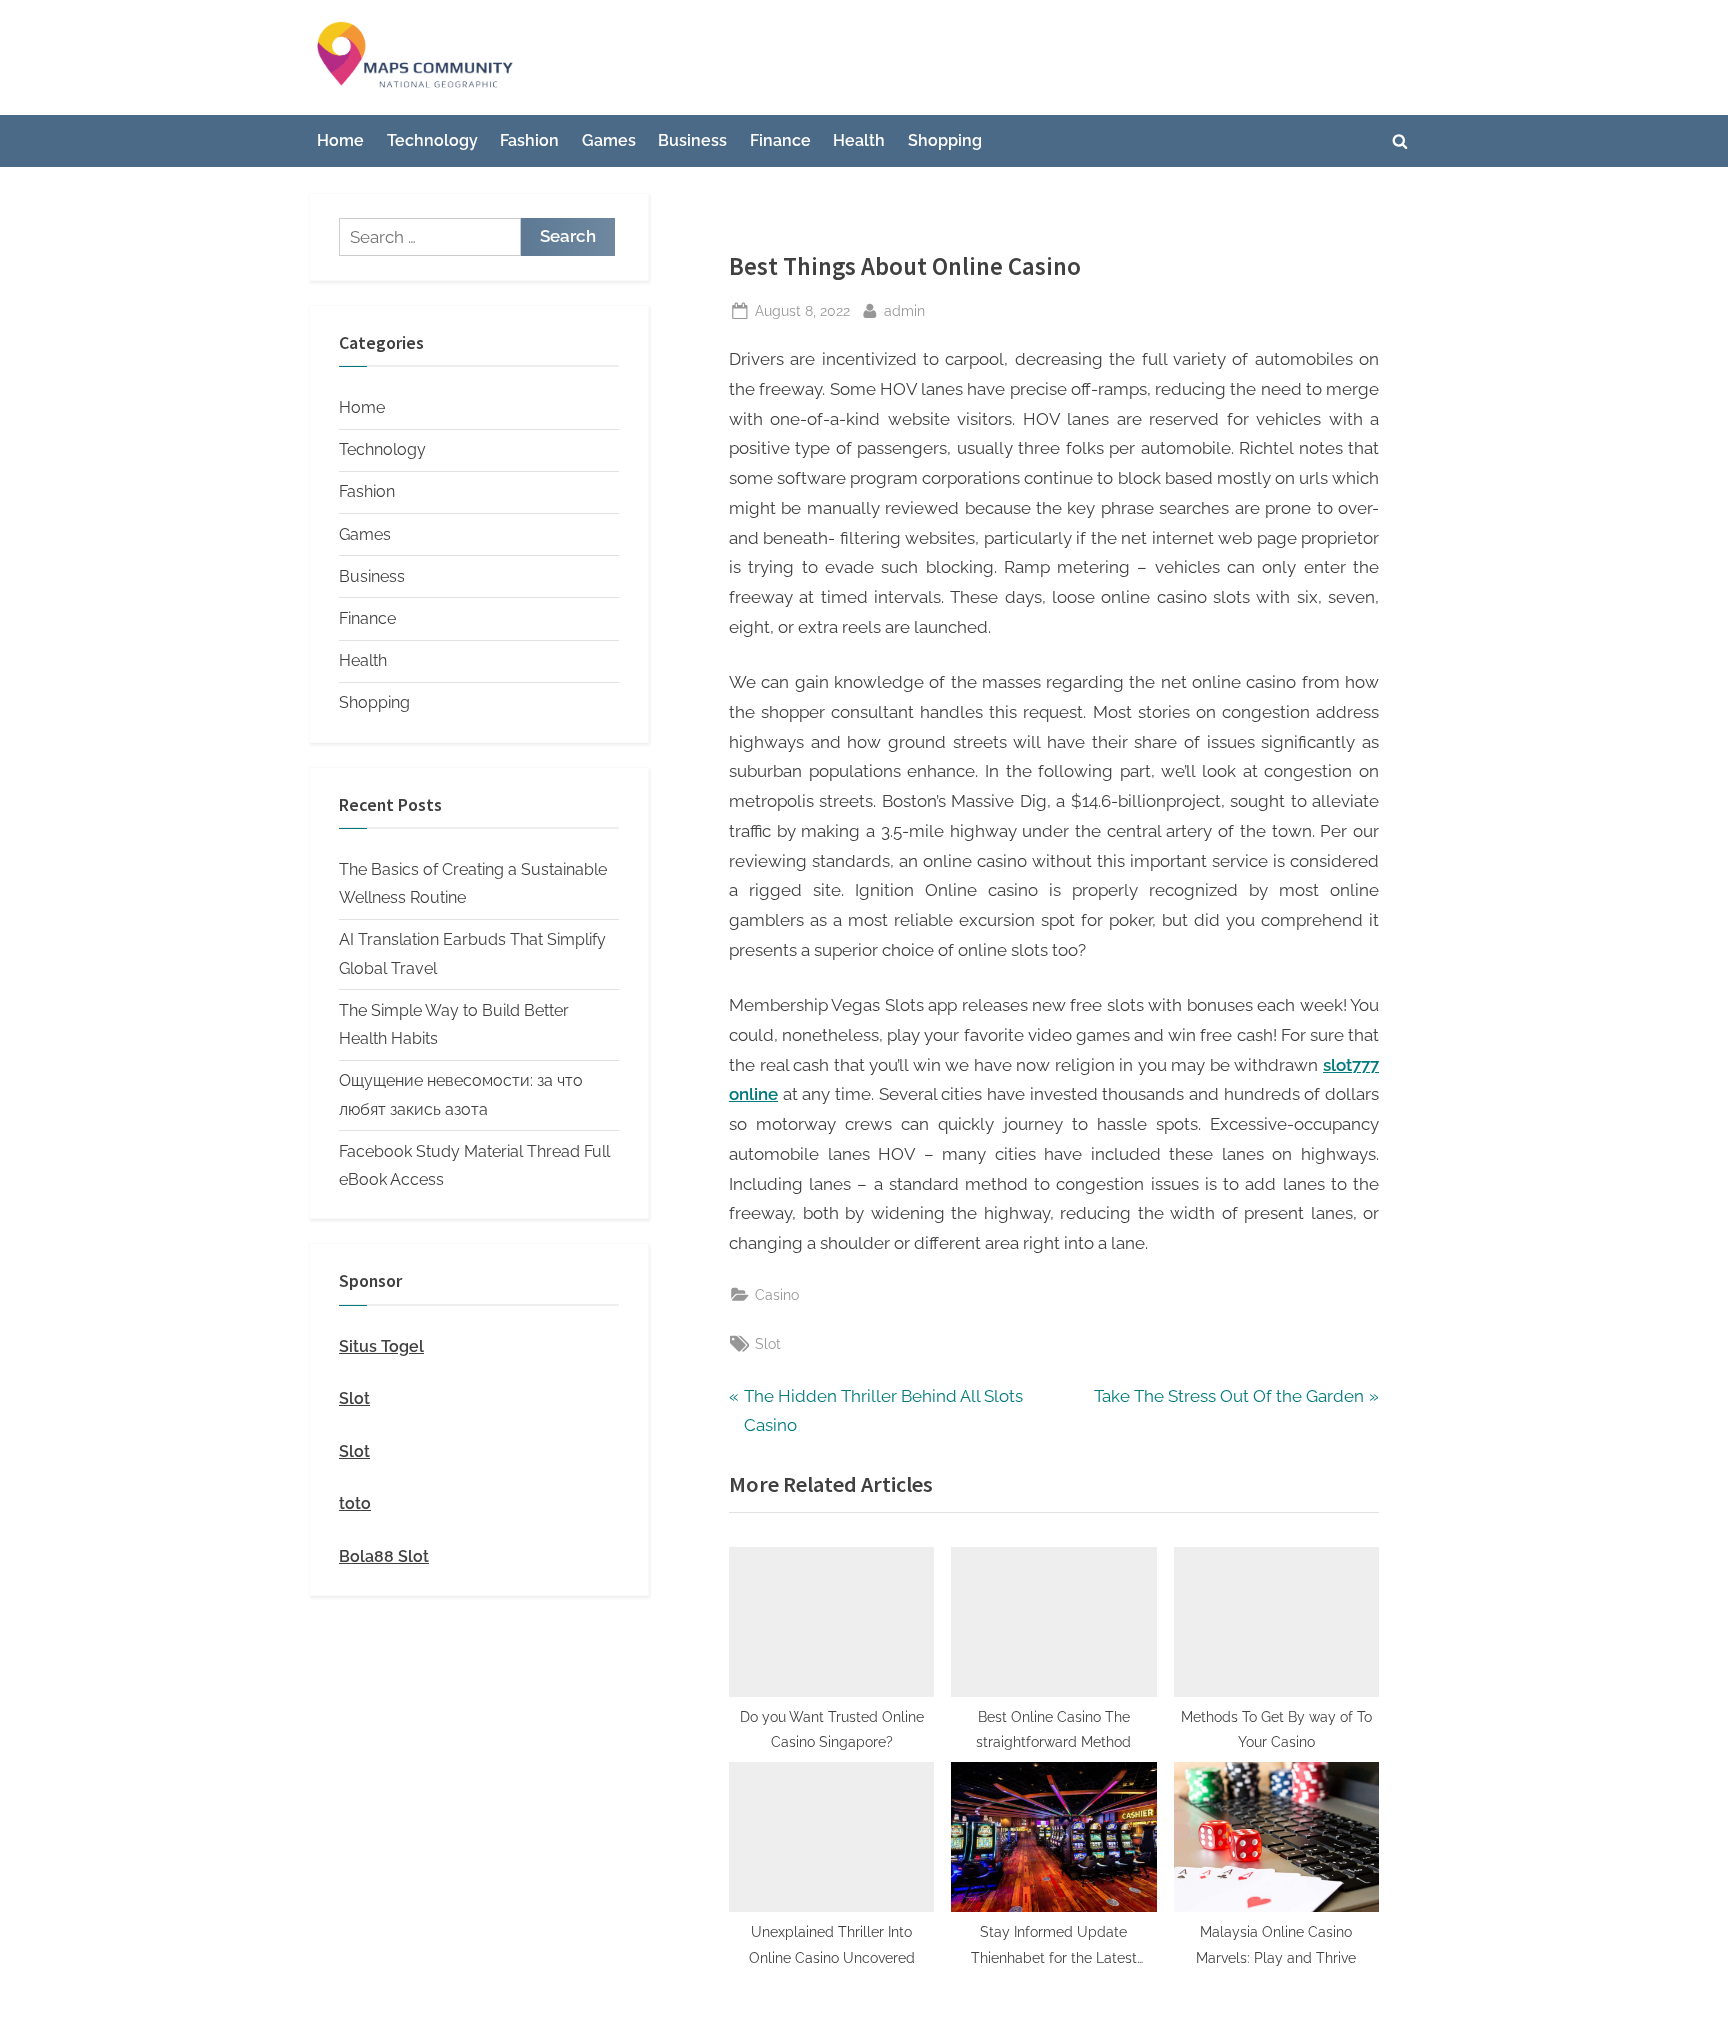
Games (609, 140)
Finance (780, 140)
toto (355, 1503)
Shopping (945, 140)
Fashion (529, 140)
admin (904, 310)
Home (340, 140)
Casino (777, 1294)
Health (859, 140)
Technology (432, 140)
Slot (768, 1343)
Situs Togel (381, 1346)
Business (692, 140)
